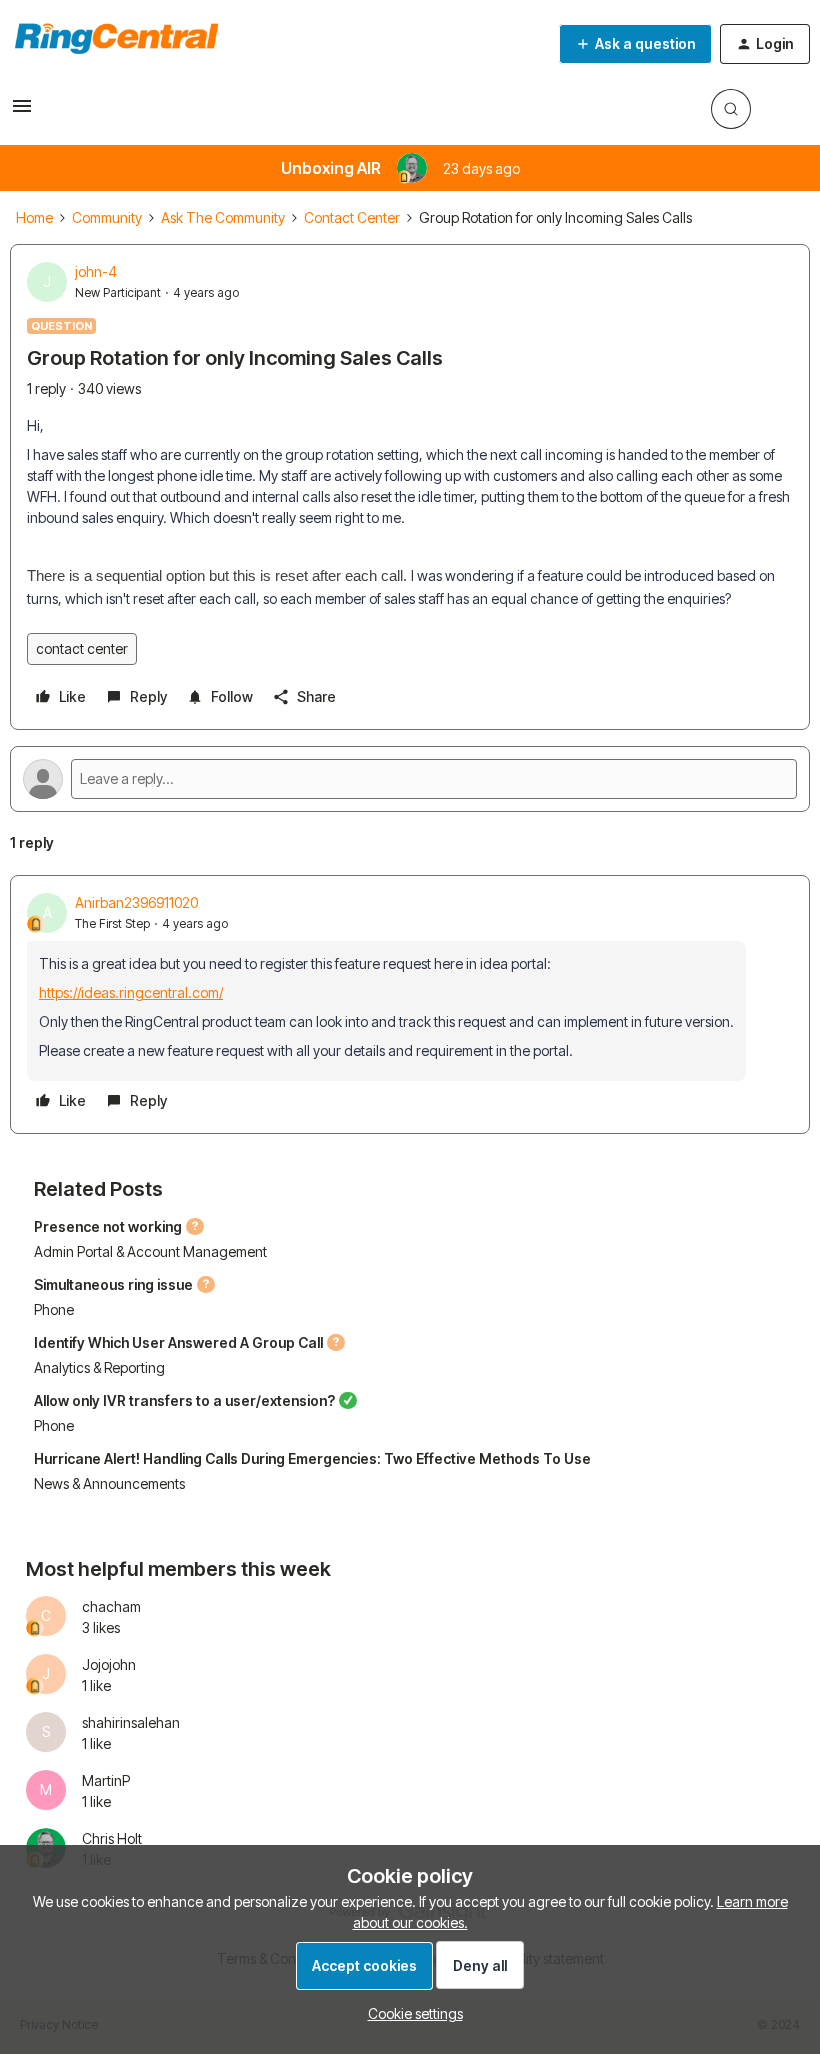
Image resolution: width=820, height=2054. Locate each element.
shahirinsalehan (131, 1722)
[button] (22, 112)
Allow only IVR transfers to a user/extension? (184, 1400)
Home (34, 217)
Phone (54, 1309)
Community (107, 217)
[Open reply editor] (410, 779)
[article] (410, 1004)
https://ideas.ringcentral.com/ (131, 992)
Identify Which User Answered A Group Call (178, 1342)
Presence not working (108, 1226)
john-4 (96, 271)
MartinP (106, 1780)
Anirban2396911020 (136, 902)
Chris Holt (112, 1838)
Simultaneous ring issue (113, 1284)
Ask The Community (223, 217)
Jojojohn (109, 1664)
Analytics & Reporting (99, 1367)
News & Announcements (109, 1483)
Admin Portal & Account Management (150, 1251)
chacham (111, 1606)
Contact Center (352, 217)
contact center (82, 648)
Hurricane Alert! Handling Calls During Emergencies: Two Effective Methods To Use (312, 1458)
